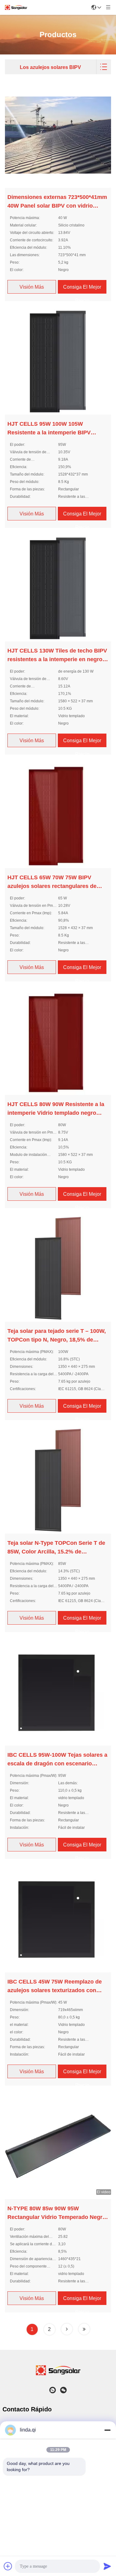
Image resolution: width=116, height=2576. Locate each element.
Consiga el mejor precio (82, 294)
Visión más (32, 287)
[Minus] (107, 2430)
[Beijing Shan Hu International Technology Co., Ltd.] (16, 7)
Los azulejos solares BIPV (50, 67)
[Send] (107, 2566)
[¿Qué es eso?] (53, 2390)
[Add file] (8, 2566)
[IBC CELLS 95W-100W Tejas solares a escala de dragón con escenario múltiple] (58, 1692)
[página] (67, 2329)
